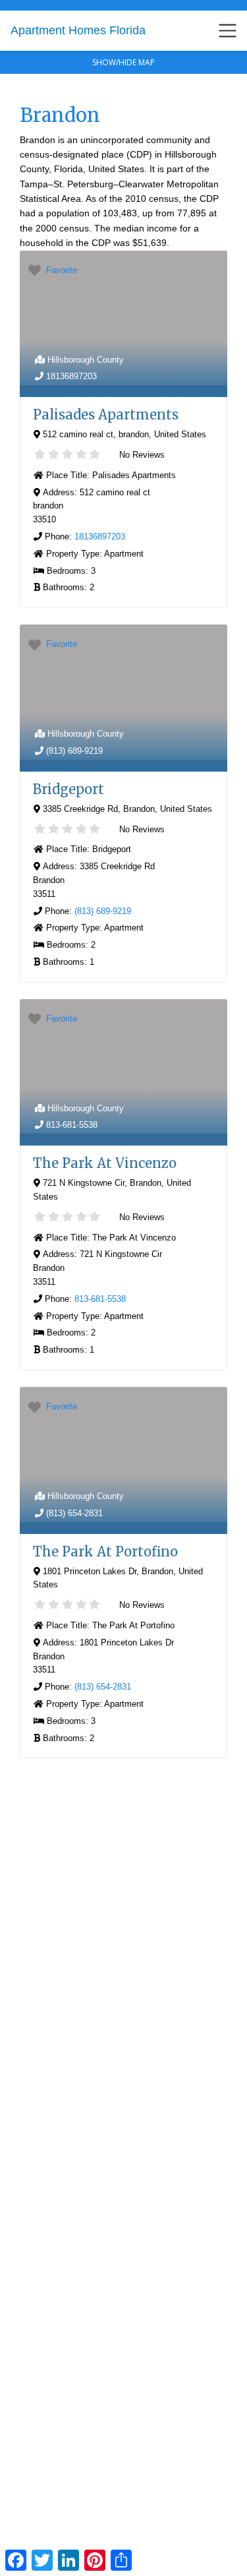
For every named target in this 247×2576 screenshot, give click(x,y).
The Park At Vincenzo (105, 1163)
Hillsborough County (86, 360)
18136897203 (71, 376)
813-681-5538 (72, 1125)
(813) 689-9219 (74, 751)
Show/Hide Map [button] (123, 62)
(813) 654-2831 (74, 1513)
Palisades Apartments (106, 414)
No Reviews (141, 455)
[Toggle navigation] (228, 31)
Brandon (60, 115)
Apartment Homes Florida (78, 30)
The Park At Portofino (105, 1551)
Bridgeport (69, 789)
